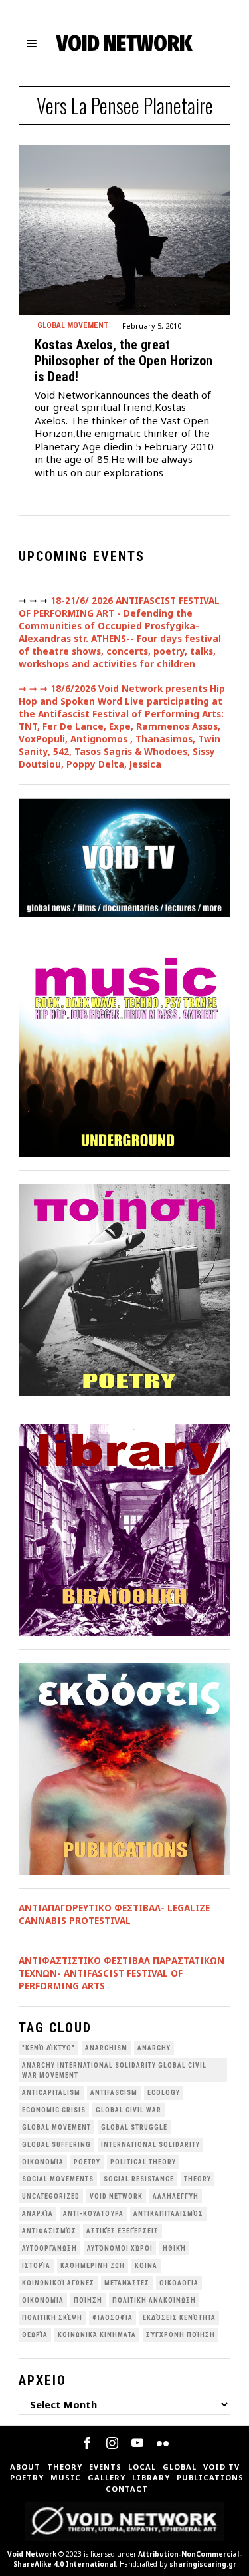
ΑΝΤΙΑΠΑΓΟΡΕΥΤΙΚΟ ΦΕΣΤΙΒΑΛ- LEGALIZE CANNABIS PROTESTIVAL (114, 1914)
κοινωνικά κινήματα (97, 2335)
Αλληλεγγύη (176, 2196)
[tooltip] (87, 2443)
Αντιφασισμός (49, 2231)
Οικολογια (179, 2283)
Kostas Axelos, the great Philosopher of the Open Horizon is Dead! (124, 361)
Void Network (32, 2554)
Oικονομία (43, 2162)
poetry (87, 2162)
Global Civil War (128, 2110)
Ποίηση (88, 2300)
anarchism (106, 2048)
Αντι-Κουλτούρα (93, 2214)
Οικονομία (43, 2300)
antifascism (114, 2093)
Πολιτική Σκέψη (52, 2318)
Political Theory (143, 2162)
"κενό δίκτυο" (48, 2048)
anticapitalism (51, 2093)
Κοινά (146, 2266)
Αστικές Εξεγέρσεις (123, 2231)
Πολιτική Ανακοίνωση (154, 2300)
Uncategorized (51, 2196)
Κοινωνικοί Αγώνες (58, 2283)
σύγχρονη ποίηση (181, 2335)
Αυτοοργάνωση (49, 2248)
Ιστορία (36, 2266)
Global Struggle (134, 2127)
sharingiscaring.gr (203, 2564)
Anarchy (154, 2048)
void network (116, 2196)
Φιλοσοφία (113, 2318)
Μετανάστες (127, 2283)
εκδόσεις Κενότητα (179, 2318)
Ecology (164, 2093)
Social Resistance (139, 2179)
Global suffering (56, 2145)
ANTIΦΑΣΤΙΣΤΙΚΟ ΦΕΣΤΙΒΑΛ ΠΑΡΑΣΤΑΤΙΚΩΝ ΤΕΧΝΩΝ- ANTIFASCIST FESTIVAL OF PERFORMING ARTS (122, 1973)
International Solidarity (150, 2145)
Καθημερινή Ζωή (93, 2266)
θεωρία (35, 2335)
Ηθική (174, 2248)
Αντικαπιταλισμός (168, 2214)
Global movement (73, 325)
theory (198, 2179)
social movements (58, 2179)
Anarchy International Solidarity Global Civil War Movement (114, 2070)
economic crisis (54, 2110)
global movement (56, 2127)
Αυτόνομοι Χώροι (120, 2248)
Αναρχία (38, 2214)
